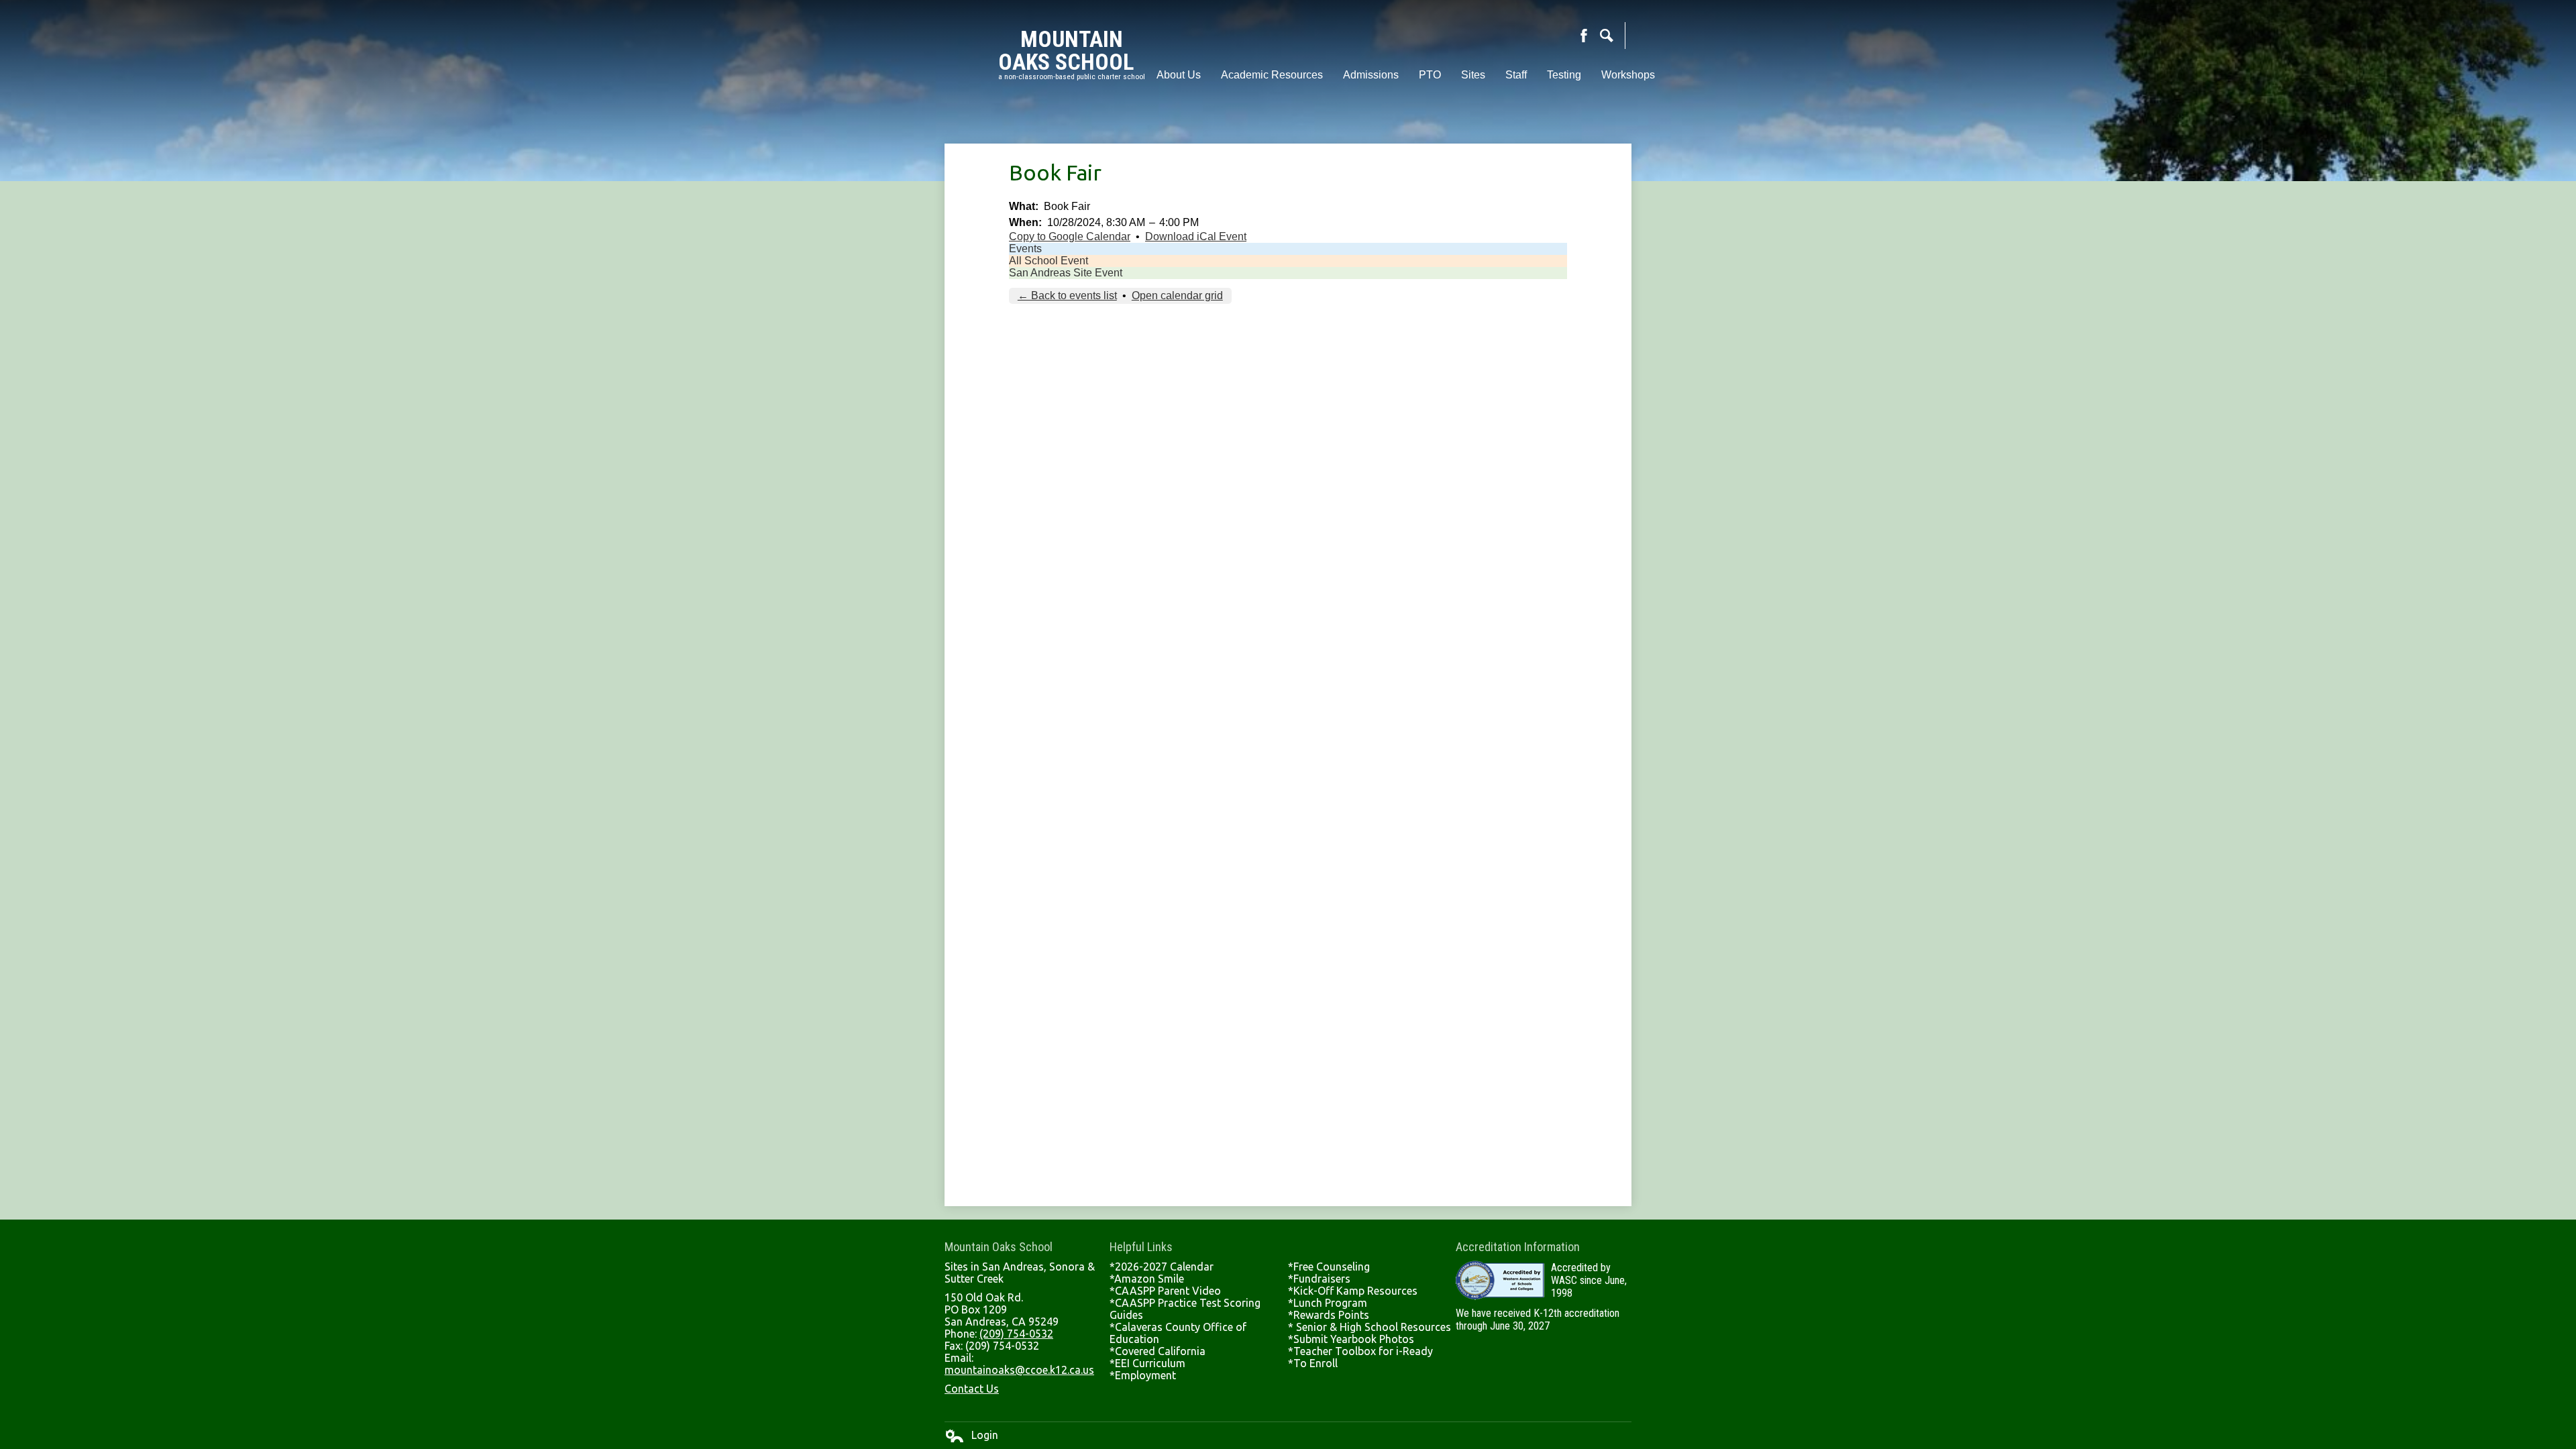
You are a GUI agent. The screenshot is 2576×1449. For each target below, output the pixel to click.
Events (1025, 249)
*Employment (1143, 1375)
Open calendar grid (1177, 296)
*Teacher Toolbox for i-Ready (1360, 1351)
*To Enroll (1313, 1363)
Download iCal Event (1196, 236)
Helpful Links (1141, 1247)
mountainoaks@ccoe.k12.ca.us (1019, 1370)
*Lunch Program (1328, 1303)
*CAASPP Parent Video (1165, 1291)
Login (971, 1436)
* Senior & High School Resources (1370, 1327)
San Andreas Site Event (1066, 273)
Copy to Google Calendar (1070, 236)
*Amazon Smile (1147, 1279)
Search (1607, 36)
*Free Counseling (1329, 1267)
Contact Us (972, 1389)
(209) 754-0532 (1016, 1334)
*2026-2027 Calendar (1162, 1267)
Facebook (1584, 36)
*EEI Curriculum (1147, 1363)
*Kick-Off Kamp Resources (1353, 1291)
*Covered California (1158, 1351)
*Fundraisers (1319, 1279)
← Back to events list (1067, 296)
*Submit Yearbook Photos (1351, 1339)
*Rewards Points (1329, 1315)
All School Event (1049, 261)
